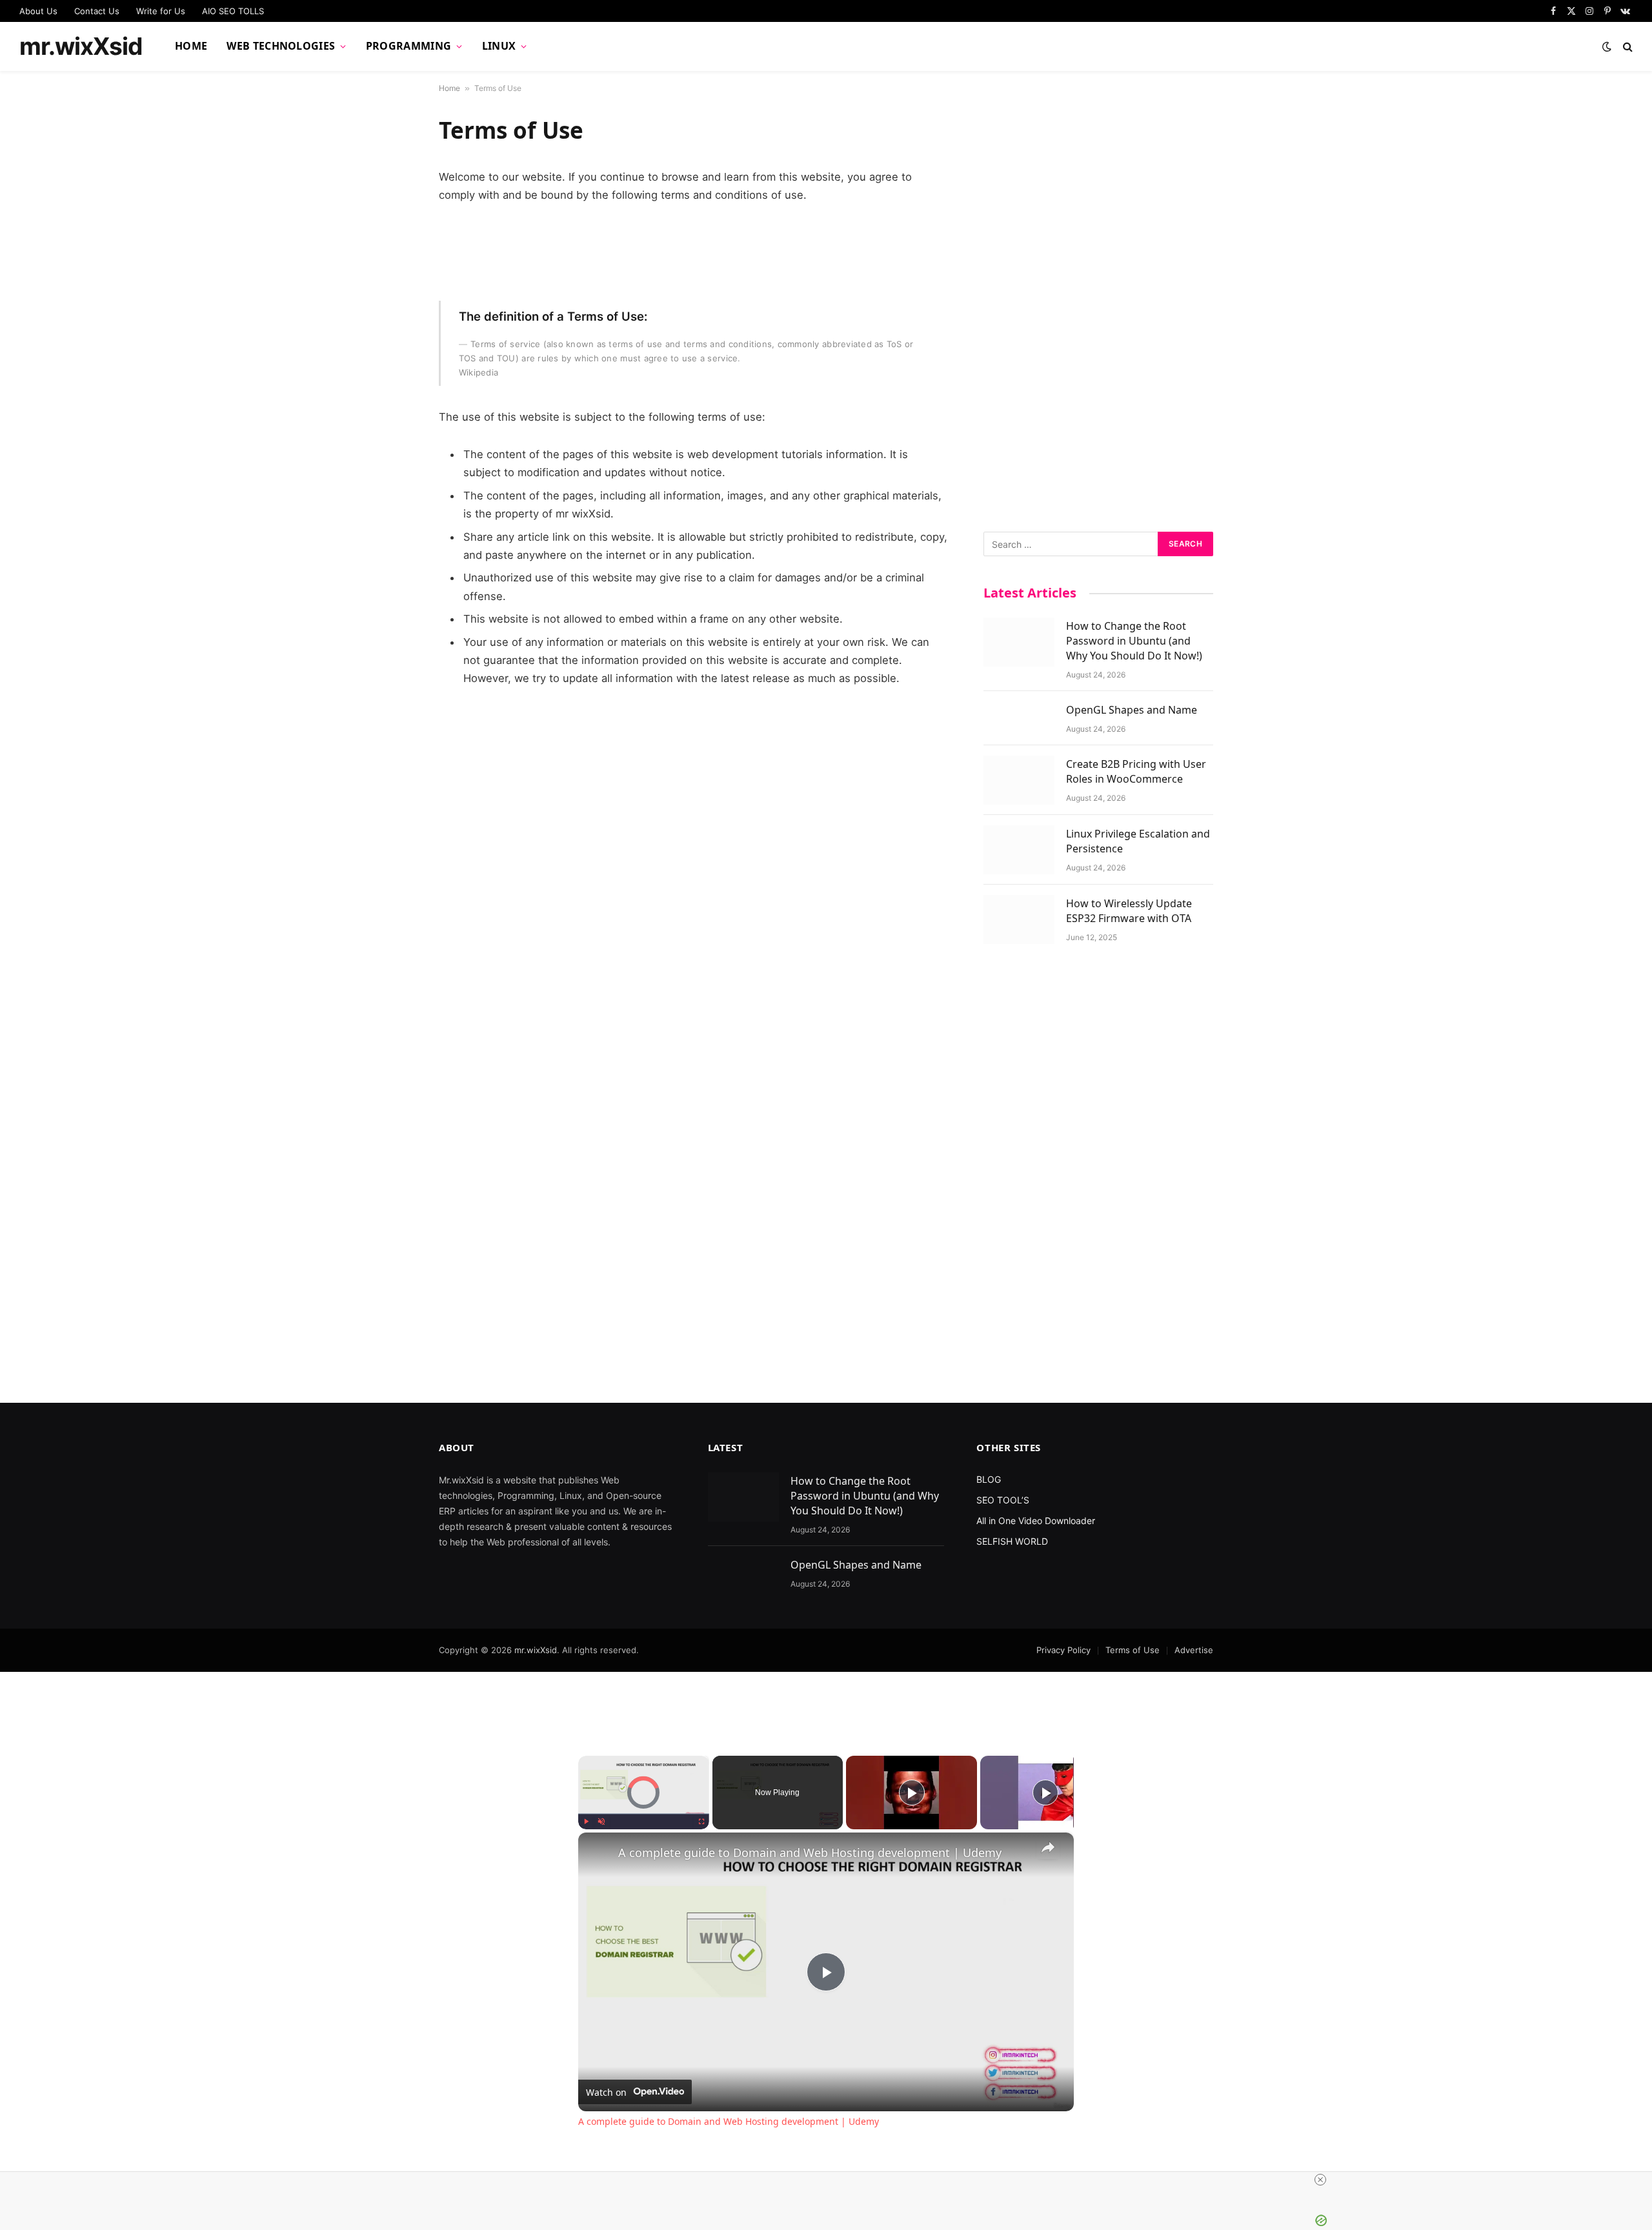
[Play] (586, 1822)
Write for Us (161, 11)
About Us (38, 11)
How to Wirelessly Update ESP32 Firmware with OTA (1129, 911)
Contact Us (97, 11)
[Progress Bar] (644, 1814)
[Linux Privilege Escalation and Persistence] (1019, 850)
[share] (1048, 1847)
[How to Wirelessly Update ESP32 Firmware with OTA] (1019, 919)
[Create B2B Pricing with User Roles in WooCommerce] (1019, 780)
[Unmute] (601, 1822)
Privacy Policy (1063, 1650)
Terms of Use (1133, 1650)
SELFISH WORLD (1012, 1541)
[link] (599, 1853)
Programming (409, 46)
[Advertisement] (1098, 309)
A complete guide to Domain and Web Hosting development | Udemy (810, 1853)
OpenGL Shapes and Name (1132, 710)
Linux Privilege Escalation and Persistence (1138, 841)
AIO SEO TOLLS (233, 11)
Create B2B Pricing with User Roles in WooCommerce (1136, 771)
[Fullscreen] (701, 1822)
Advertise (1194, 1650)
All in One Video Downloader (1036, 1521)
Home (191, 46)
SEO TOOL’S (1003, 1500)
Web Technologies (281, 46)
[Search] (1627, 47)
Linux (499, 46)
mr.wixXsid (536, 1650)
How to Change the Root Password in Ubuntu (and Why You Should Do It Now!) (1134, 641)
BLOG (989, 1479)
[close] (1320, 2180)
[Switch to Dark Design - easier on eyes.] (1607, 46)
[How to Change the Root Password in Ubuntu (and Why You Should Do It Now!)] (1019, 642)
